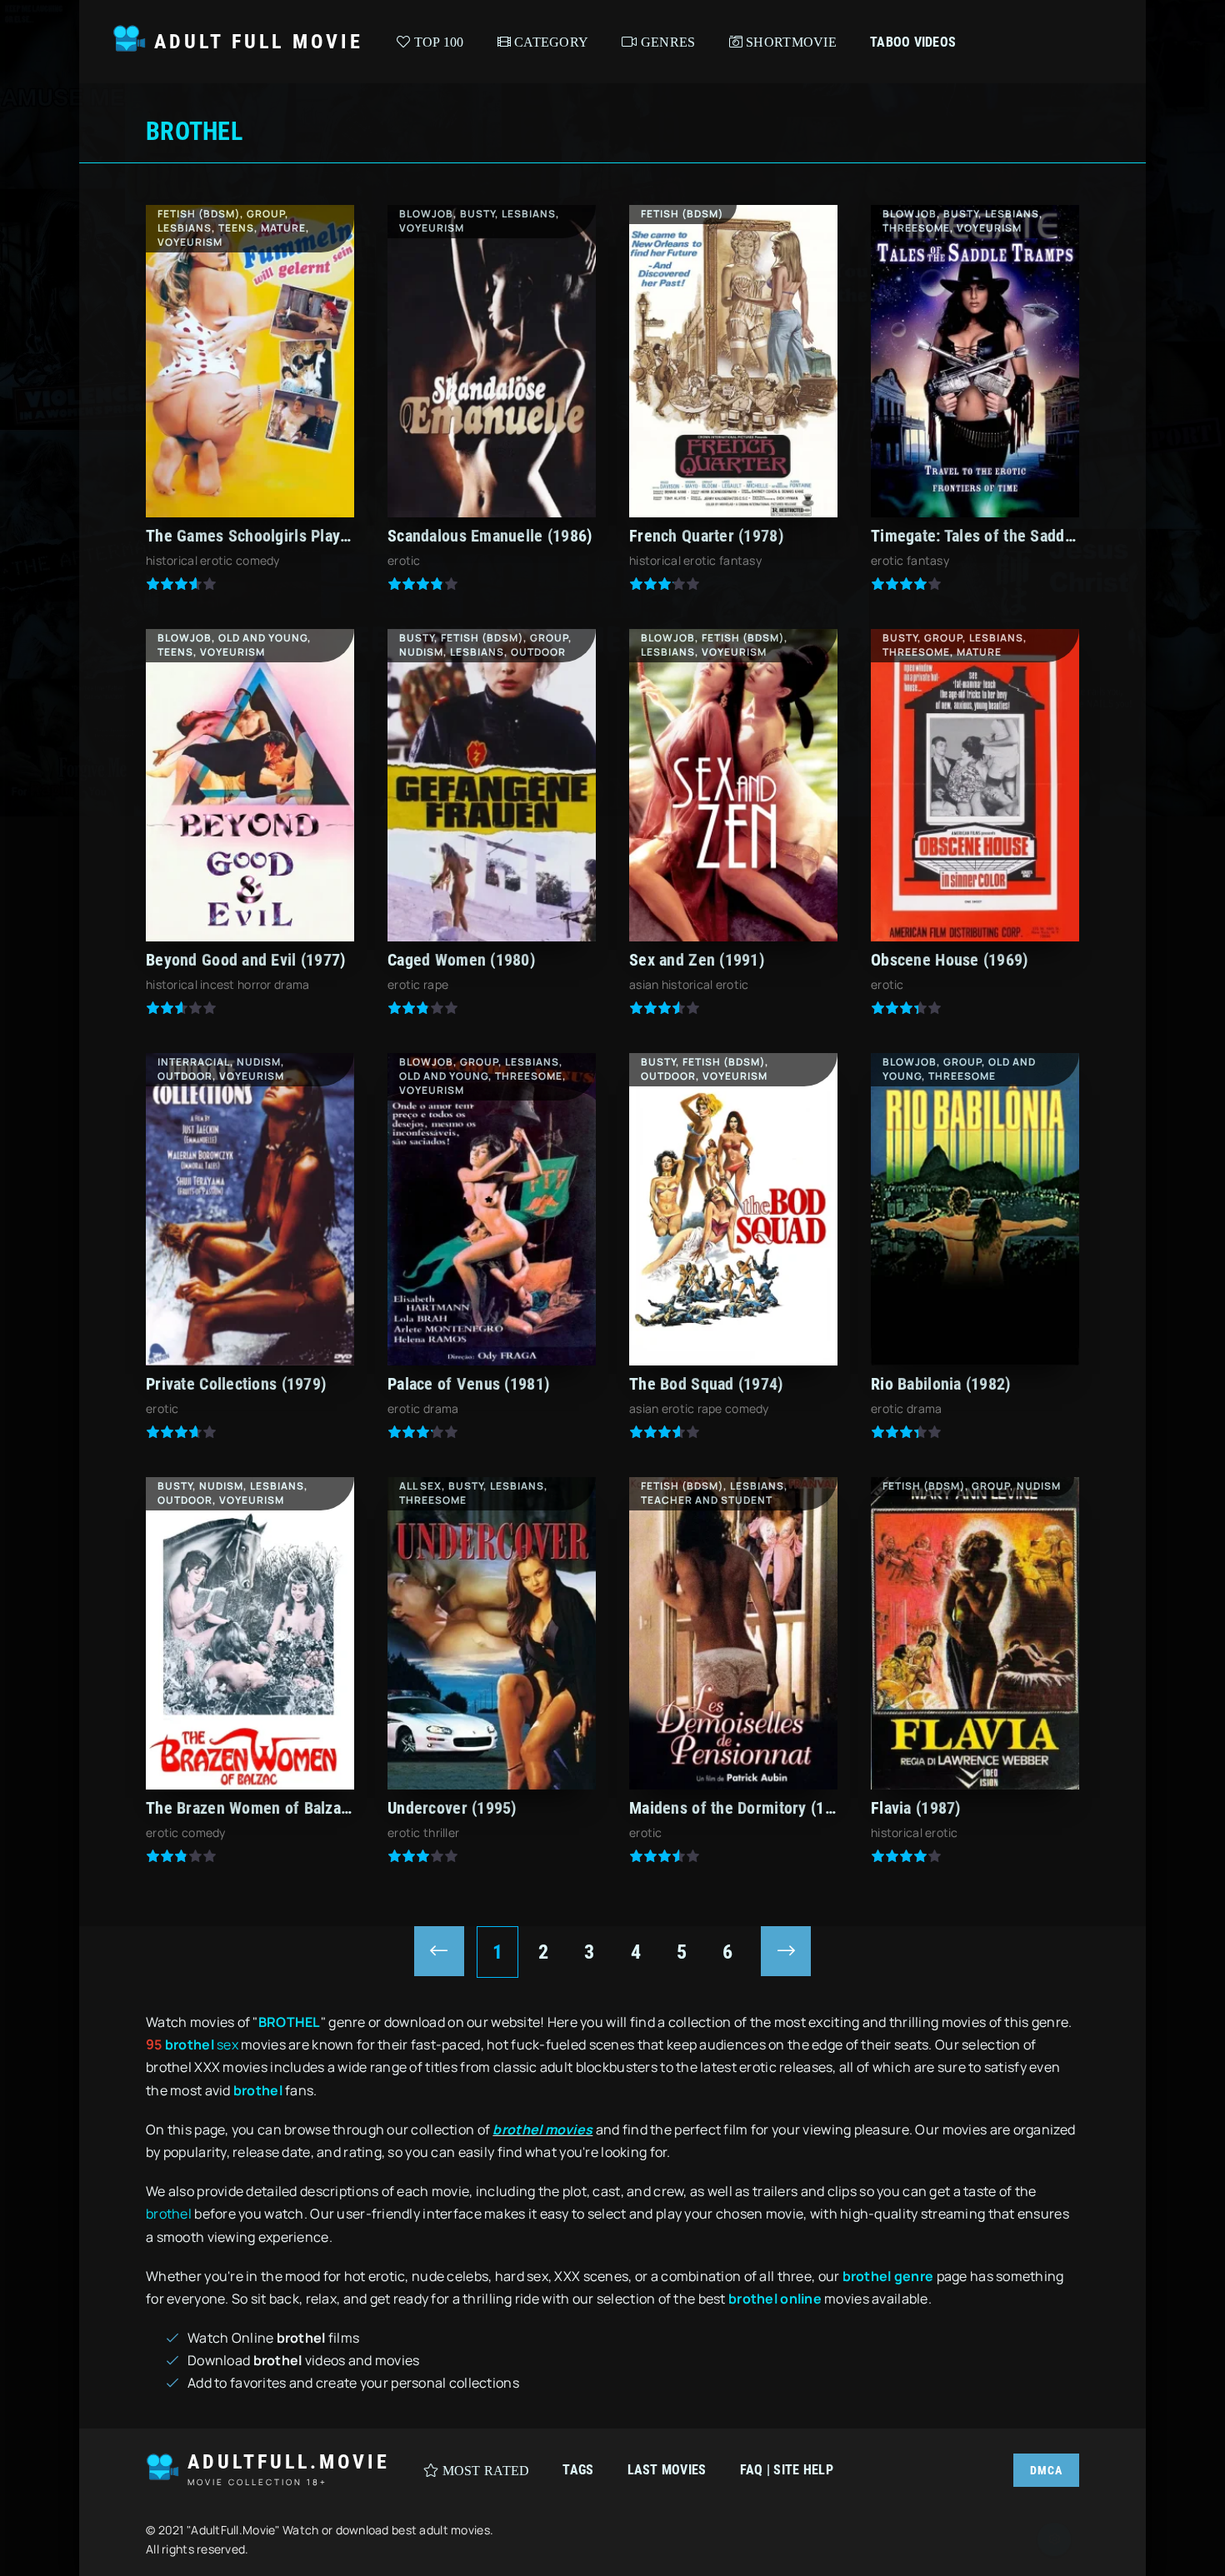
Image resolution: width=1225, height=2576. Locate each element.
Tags (578, 2470)
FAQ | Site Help (787, 2470)
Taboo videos (913, 42)
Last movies (667, 2470)
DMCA (1046, 2470)
